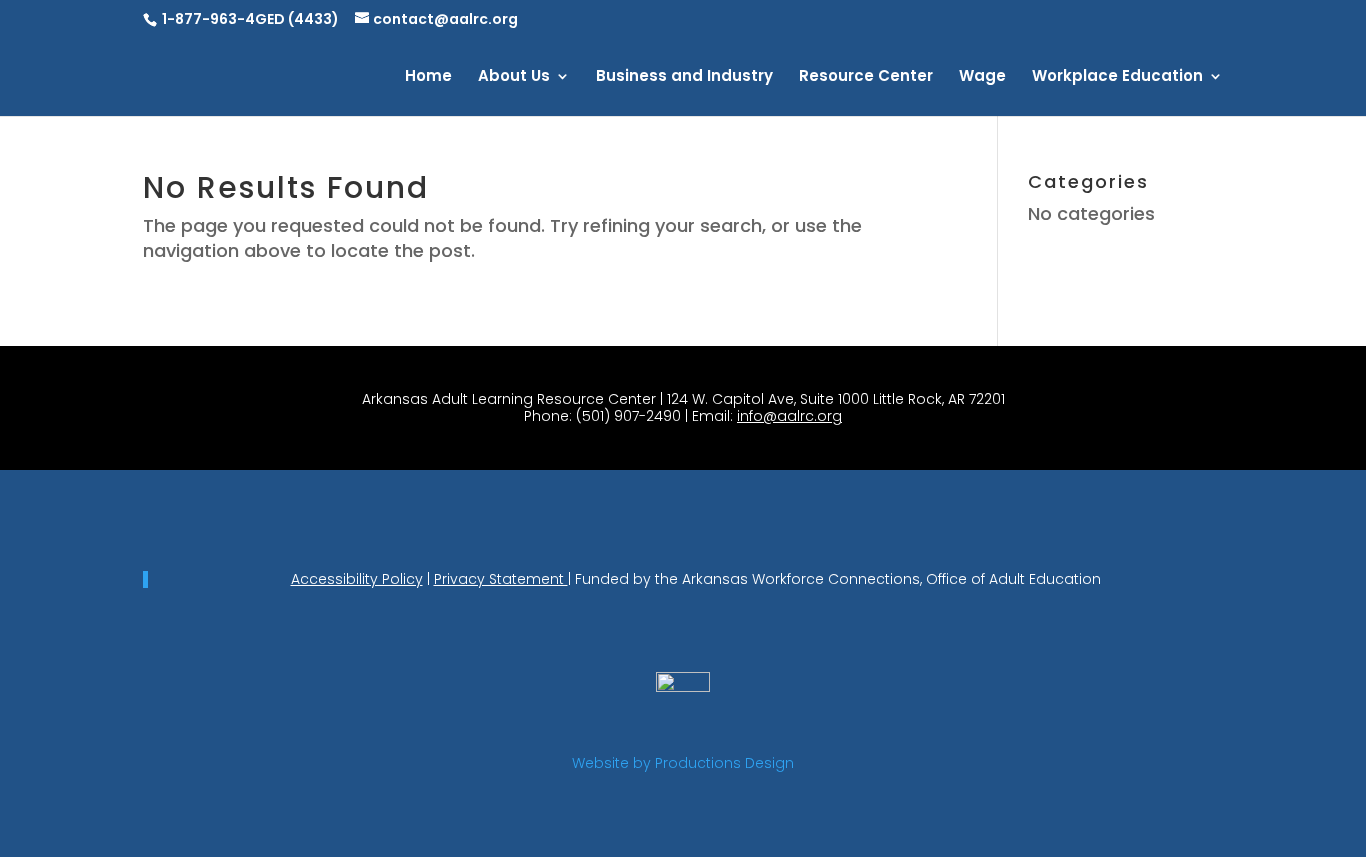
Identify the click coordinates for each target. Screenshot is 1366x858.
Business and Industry (684, 77)
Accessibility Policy (357, 579)
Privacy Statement (501, 579)
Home (428, 77)
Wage (982, 77)
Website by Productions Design (683, 763)
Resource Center (866, 77)
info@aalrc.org (789, 416)
